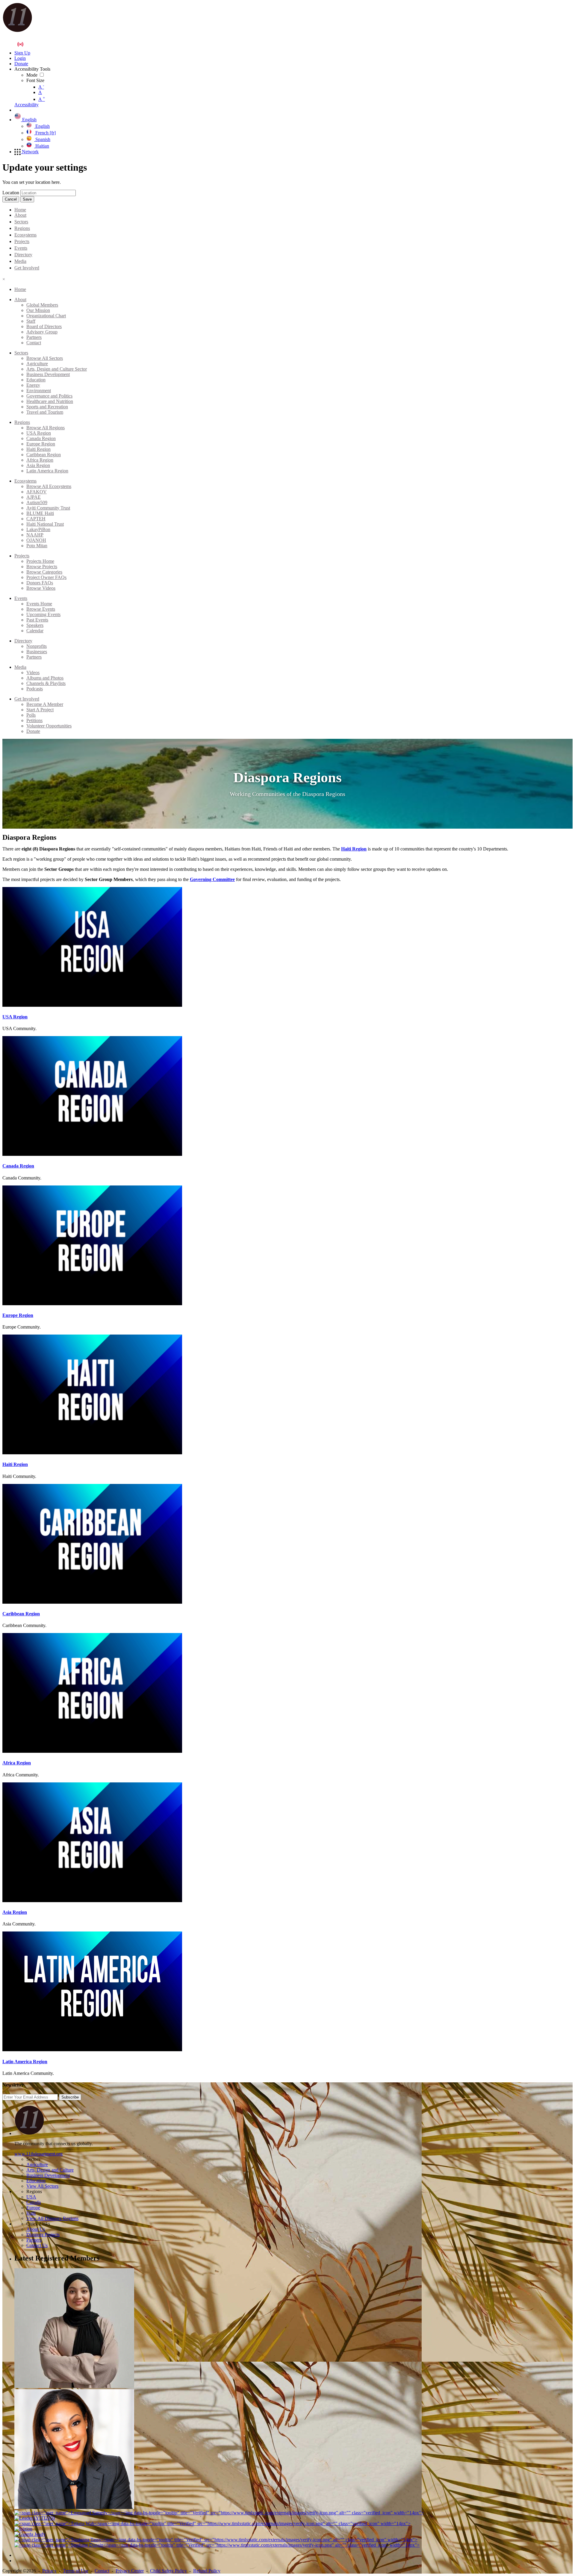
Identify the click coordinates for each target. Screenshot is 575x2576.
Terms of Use (76, 2571)
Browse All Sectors (45, 358)
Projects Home (40, 561)
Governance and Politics (49, 396)
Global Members (42, 305)
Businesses (37, 652)
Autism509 (37, 502)
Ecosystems (25, 235)
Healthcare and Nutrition (50, 401)
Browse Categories (44, 572)
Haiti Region (38, 449)
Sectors (21, 222)
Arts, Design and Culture (50, 2170)
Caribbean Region (44, 455)
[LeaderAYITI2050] (35, 2518)
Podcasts (35, 689)
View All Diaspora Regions (52, 2218)
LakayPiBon (38, 529)
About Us (36, 2229)
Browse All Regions (46, 428)
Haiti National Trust (45, 524)
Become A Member (45, 704)
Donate (33, 731)
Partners (34, 337)
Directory (23, 255)
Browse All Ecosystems (49, 486)
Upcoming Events (43, 614)
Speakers (35, 625)
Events (21, 248)
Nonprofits (37, 646)
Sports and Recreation (47, 407)
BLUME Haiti (40, 513)
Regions (22, 228)
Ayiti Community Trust (48, 508)
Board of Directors (44, 326)
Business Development (48, 374)
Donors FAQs (40, 583)
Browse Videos (41, 588)
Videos (33, 673)
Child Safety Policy (168, 2571)
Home (20, 210)
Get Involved (27, 268)
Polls (31, 715)
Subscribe (70, 2097)
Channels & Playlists (46, 683)
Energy (33, 385)
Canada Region (41, 438)
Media (20, 261)
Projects (22, 241)
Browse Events (41, 609)
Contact (34, 343)
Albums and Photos (45, 678)
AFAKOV (37, 492)
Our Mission (38, 310)
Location (11, 193)
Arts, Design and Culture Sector (57, 369)
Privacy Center (130, 2571)
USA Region (39, 433)
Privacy (49, 2571)
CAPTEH (36, 519)
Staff (31, 321)
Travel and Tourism (45, 412)
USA (31, 2197)
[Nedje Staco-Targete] (74, 2507)
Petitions (34, 720)
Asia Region (38, 465)
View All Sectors (42, 2186)
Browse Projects (42, 567)
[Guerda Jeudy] (30, 2534)
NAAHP (35, 535)
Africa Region (40, 460)
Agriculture (37, 364)
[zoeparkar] (74, 2386)
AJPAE (34, 497)
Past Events (37, 620)
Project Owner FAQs (46, 577)
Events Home (39, 604)
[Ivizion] (23, 2529)
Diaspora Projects (43, 2235)
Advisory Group (42, 332)
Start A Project (40, 710)
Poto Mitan (37, 546)
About (20, 215)
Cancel (11, 199)
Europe (33, 2208)
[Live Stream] (20, 44)
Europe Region (41, 444)
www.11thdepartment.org (38, 2154)
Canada (34, 2202)
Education (36, 380)
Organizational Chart (46, 316)
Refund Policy (207, 2571)
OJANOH (36, 540)
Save (27, 199)
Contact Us (37, 2245)
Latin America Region (47, 471)
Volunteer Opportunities (49, 726)
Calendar (35, 631)
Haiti (31, 2213)
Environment (39, 391)
